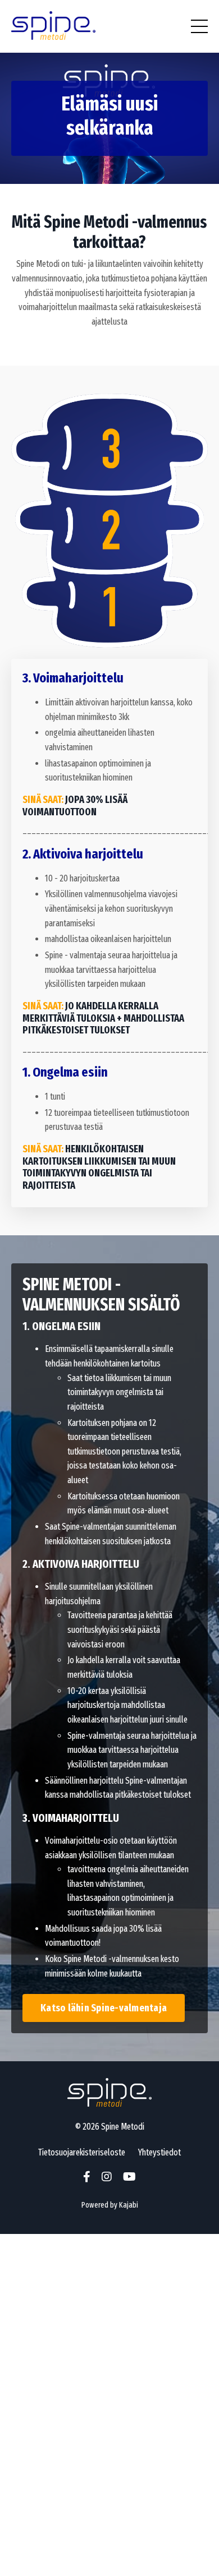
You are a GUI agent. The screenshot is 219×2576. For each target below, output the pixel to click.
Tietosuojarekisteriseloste (82, 2152)
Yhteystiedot (159, 2152)
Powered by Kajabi (110, 2205)
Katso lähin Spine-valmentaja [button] (104, 2008)
